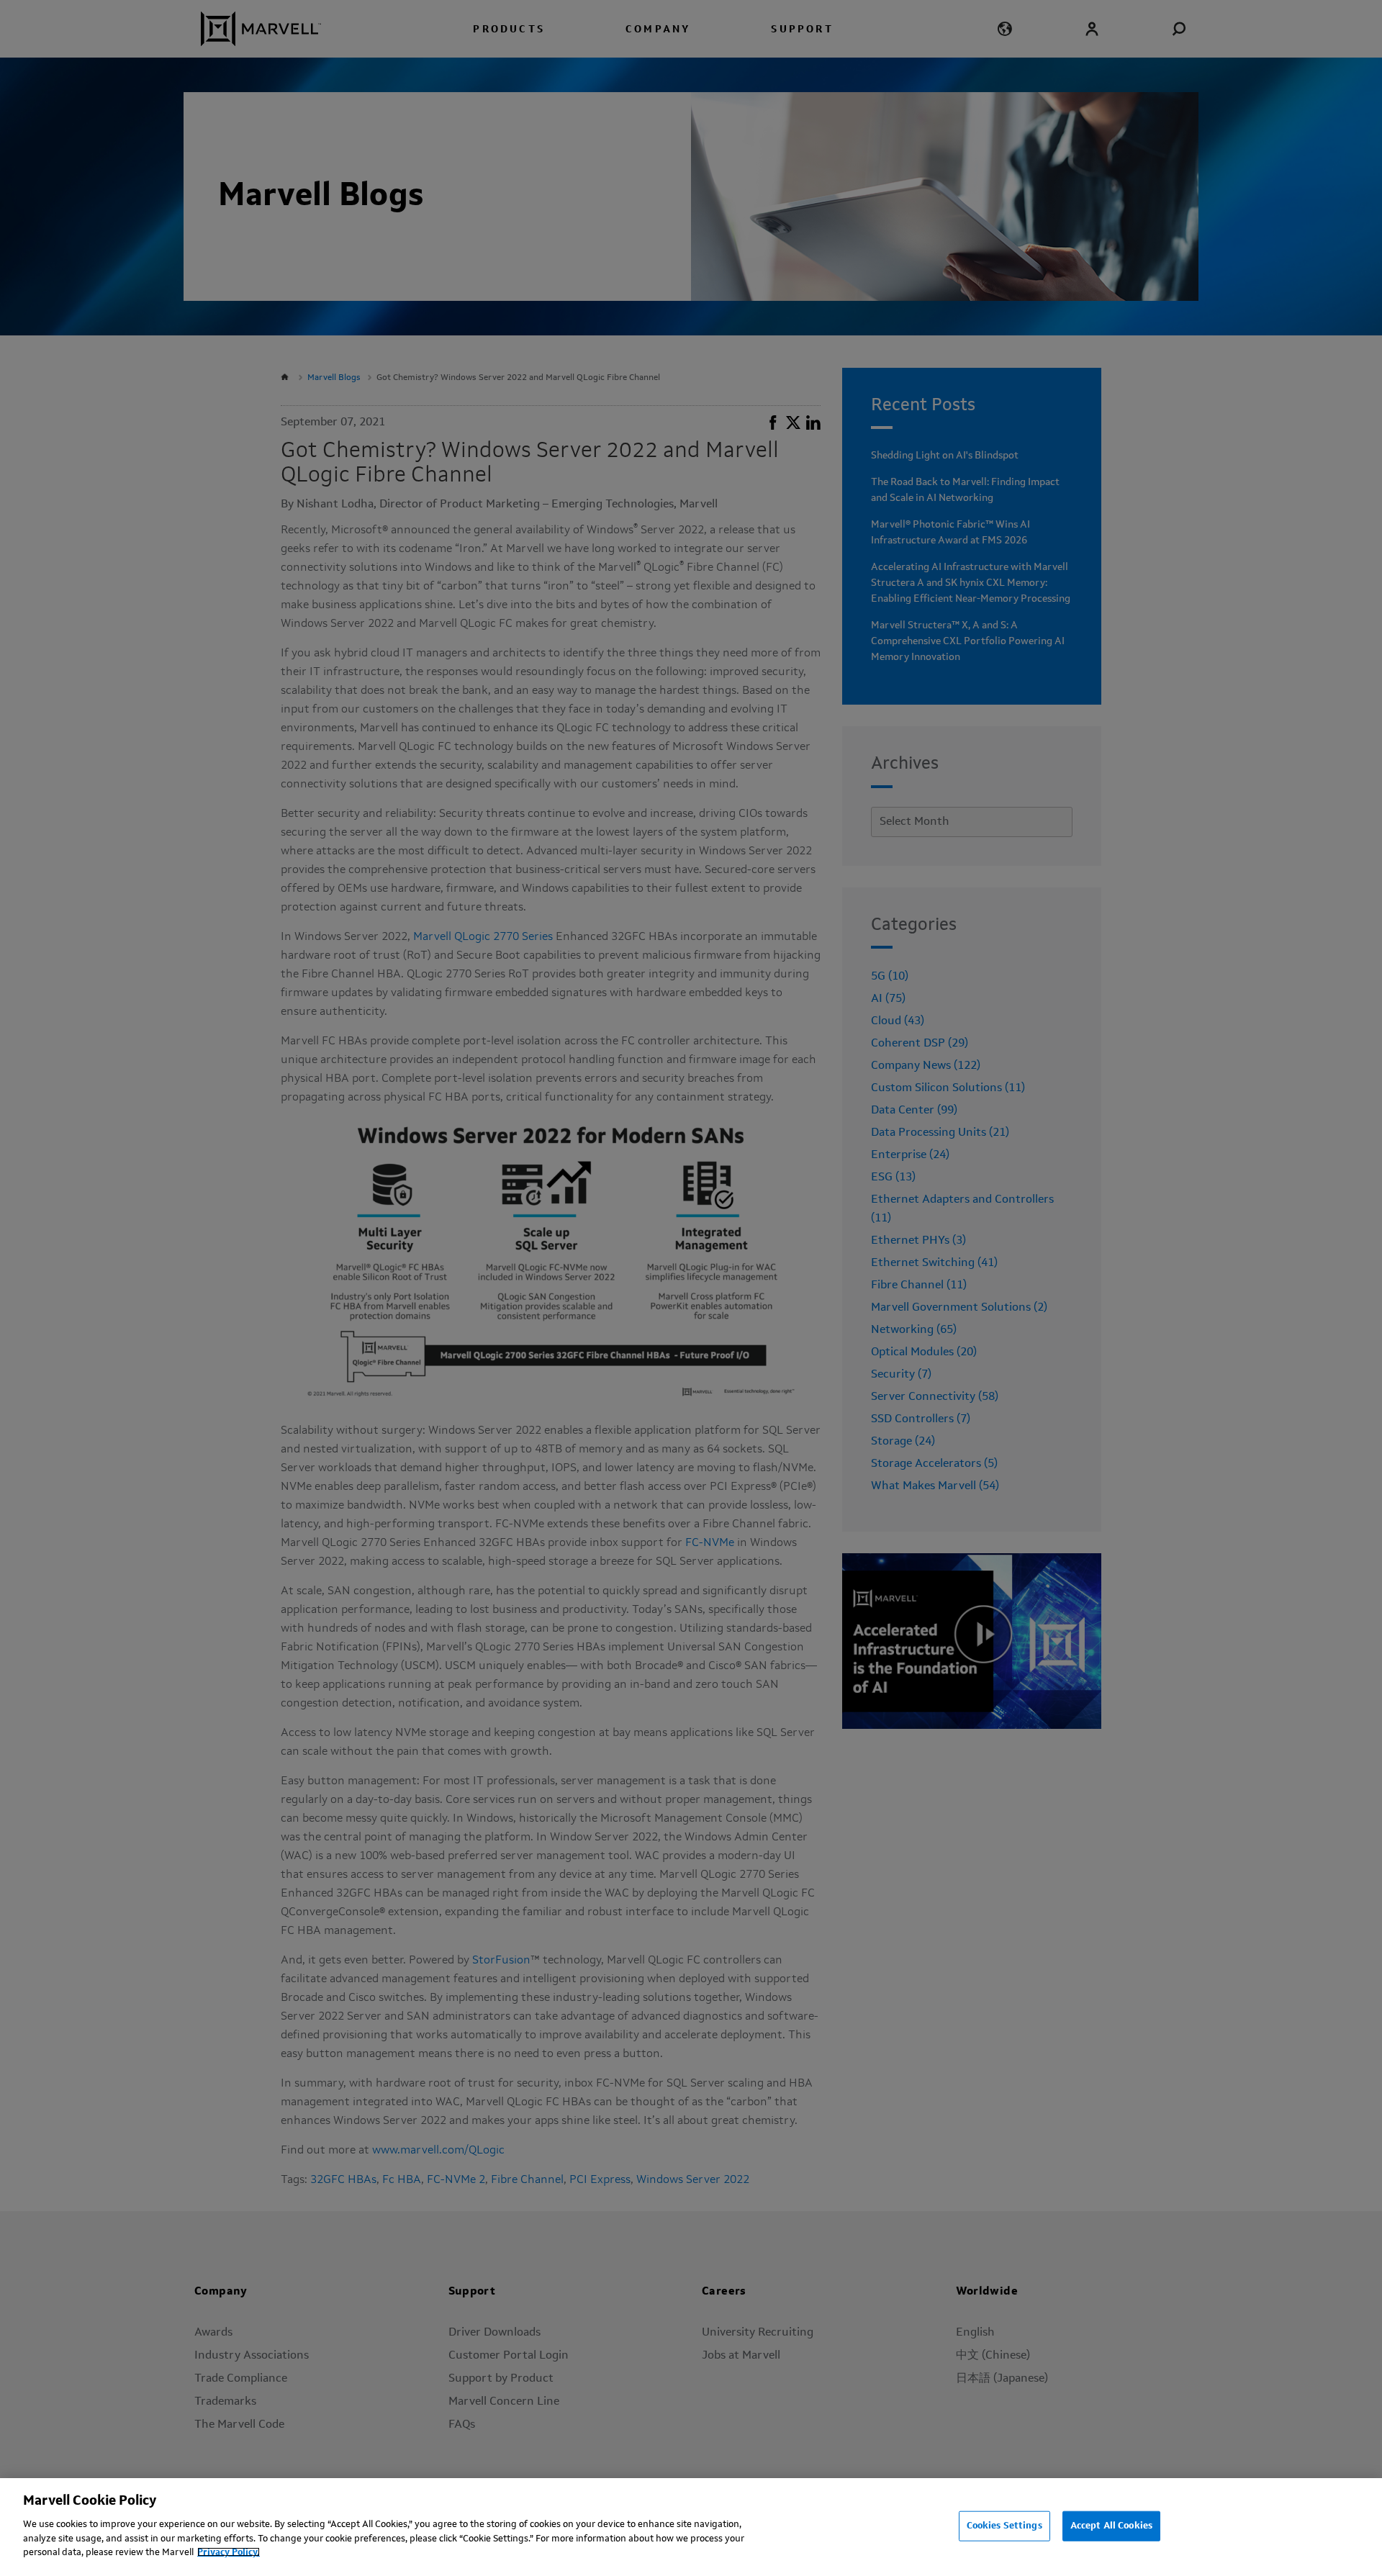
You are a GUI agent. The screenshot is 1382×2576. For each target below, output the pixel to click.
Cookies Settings (1004, 2525)
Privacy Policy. (229, 2552)
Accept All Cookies (1111, 2525)
